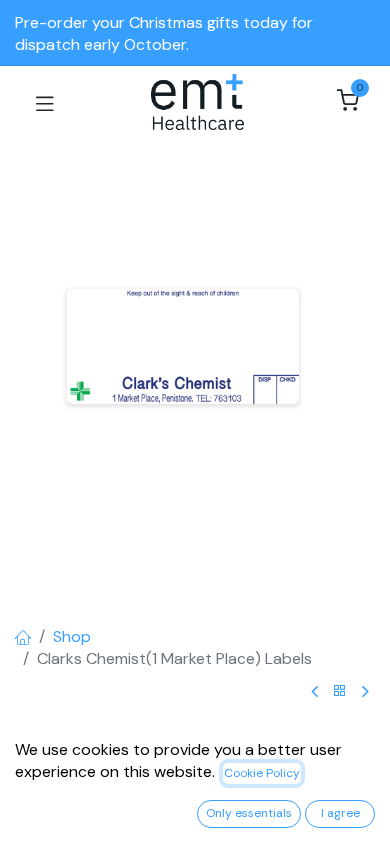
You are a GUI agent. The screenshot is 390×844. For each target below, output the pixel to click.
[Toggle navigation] (45, 102)
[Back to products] (340, 691)
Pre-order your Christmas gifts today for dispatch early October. (164, 33)
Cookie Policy (262, 773)
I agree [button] (340, 813)
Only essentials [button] (249, 813)
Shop (72, 636)
